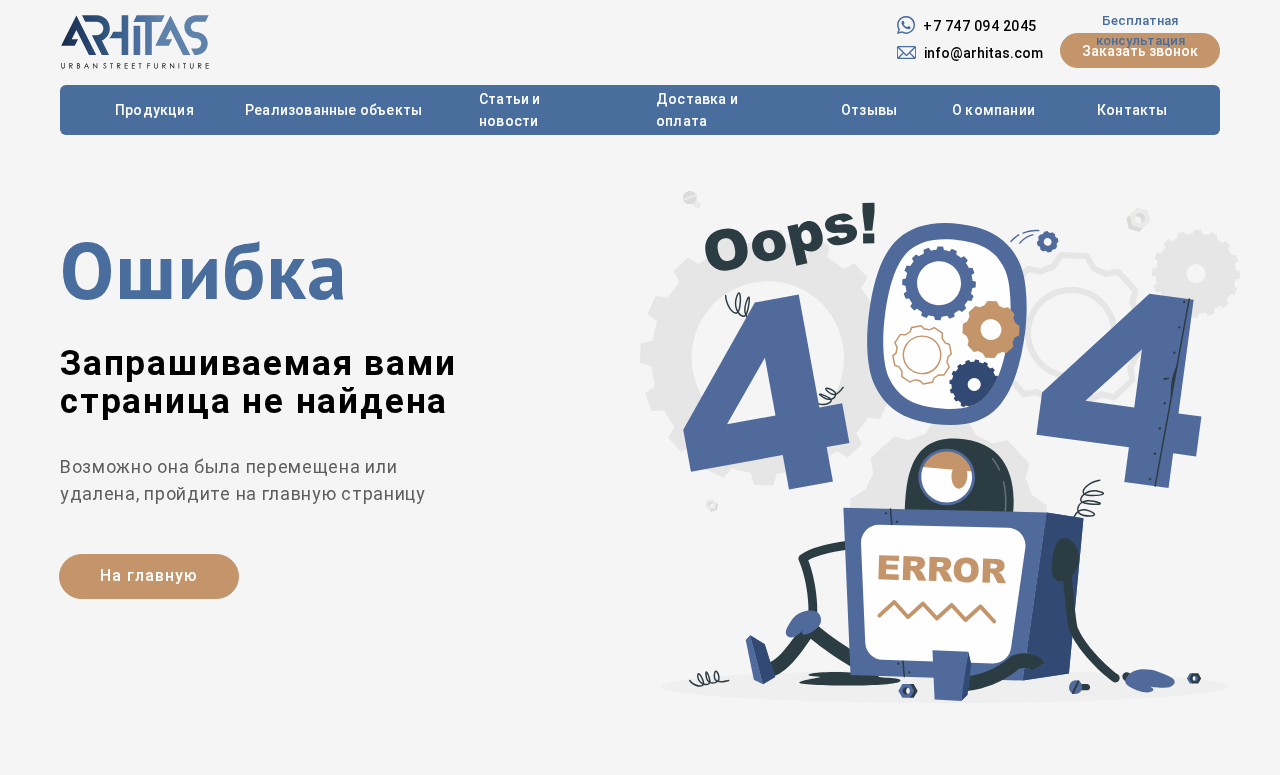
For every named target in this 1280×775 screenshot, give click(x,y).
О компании (993, 110)
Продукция (154, 110)
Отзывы (869, 110)
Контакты (1132, 110)
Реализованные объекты (333, 110)
